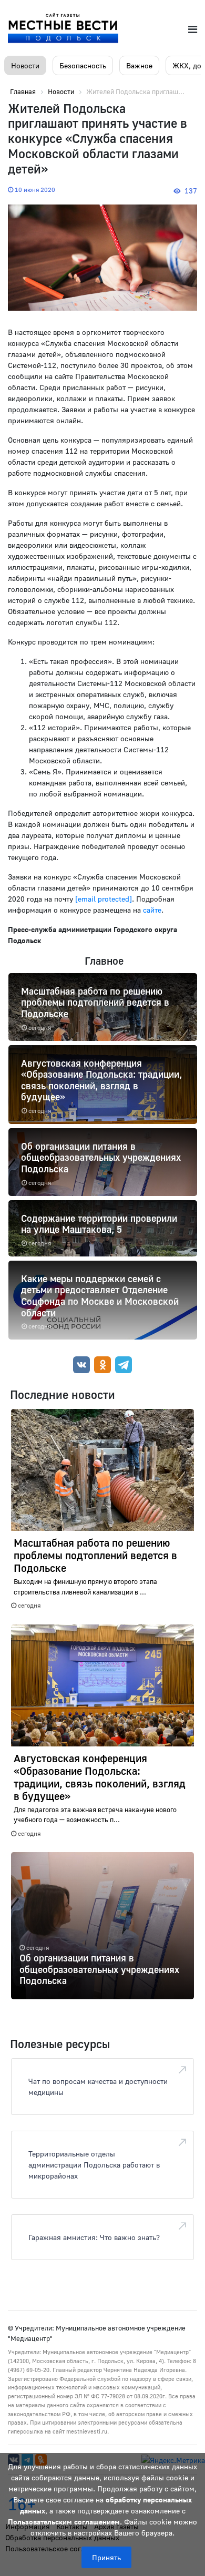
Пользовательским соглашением (64, 2522)
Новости (25, 65)
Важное (139, 65)
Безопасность (83, 65)
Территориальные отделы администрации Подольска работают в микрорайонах (94, 2165)
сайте (152, 910)
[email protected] (104, 899)
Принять (106, 2557)
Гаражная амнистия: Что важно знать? (94, 2237)
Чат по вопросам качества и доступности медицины (98, 2087)
